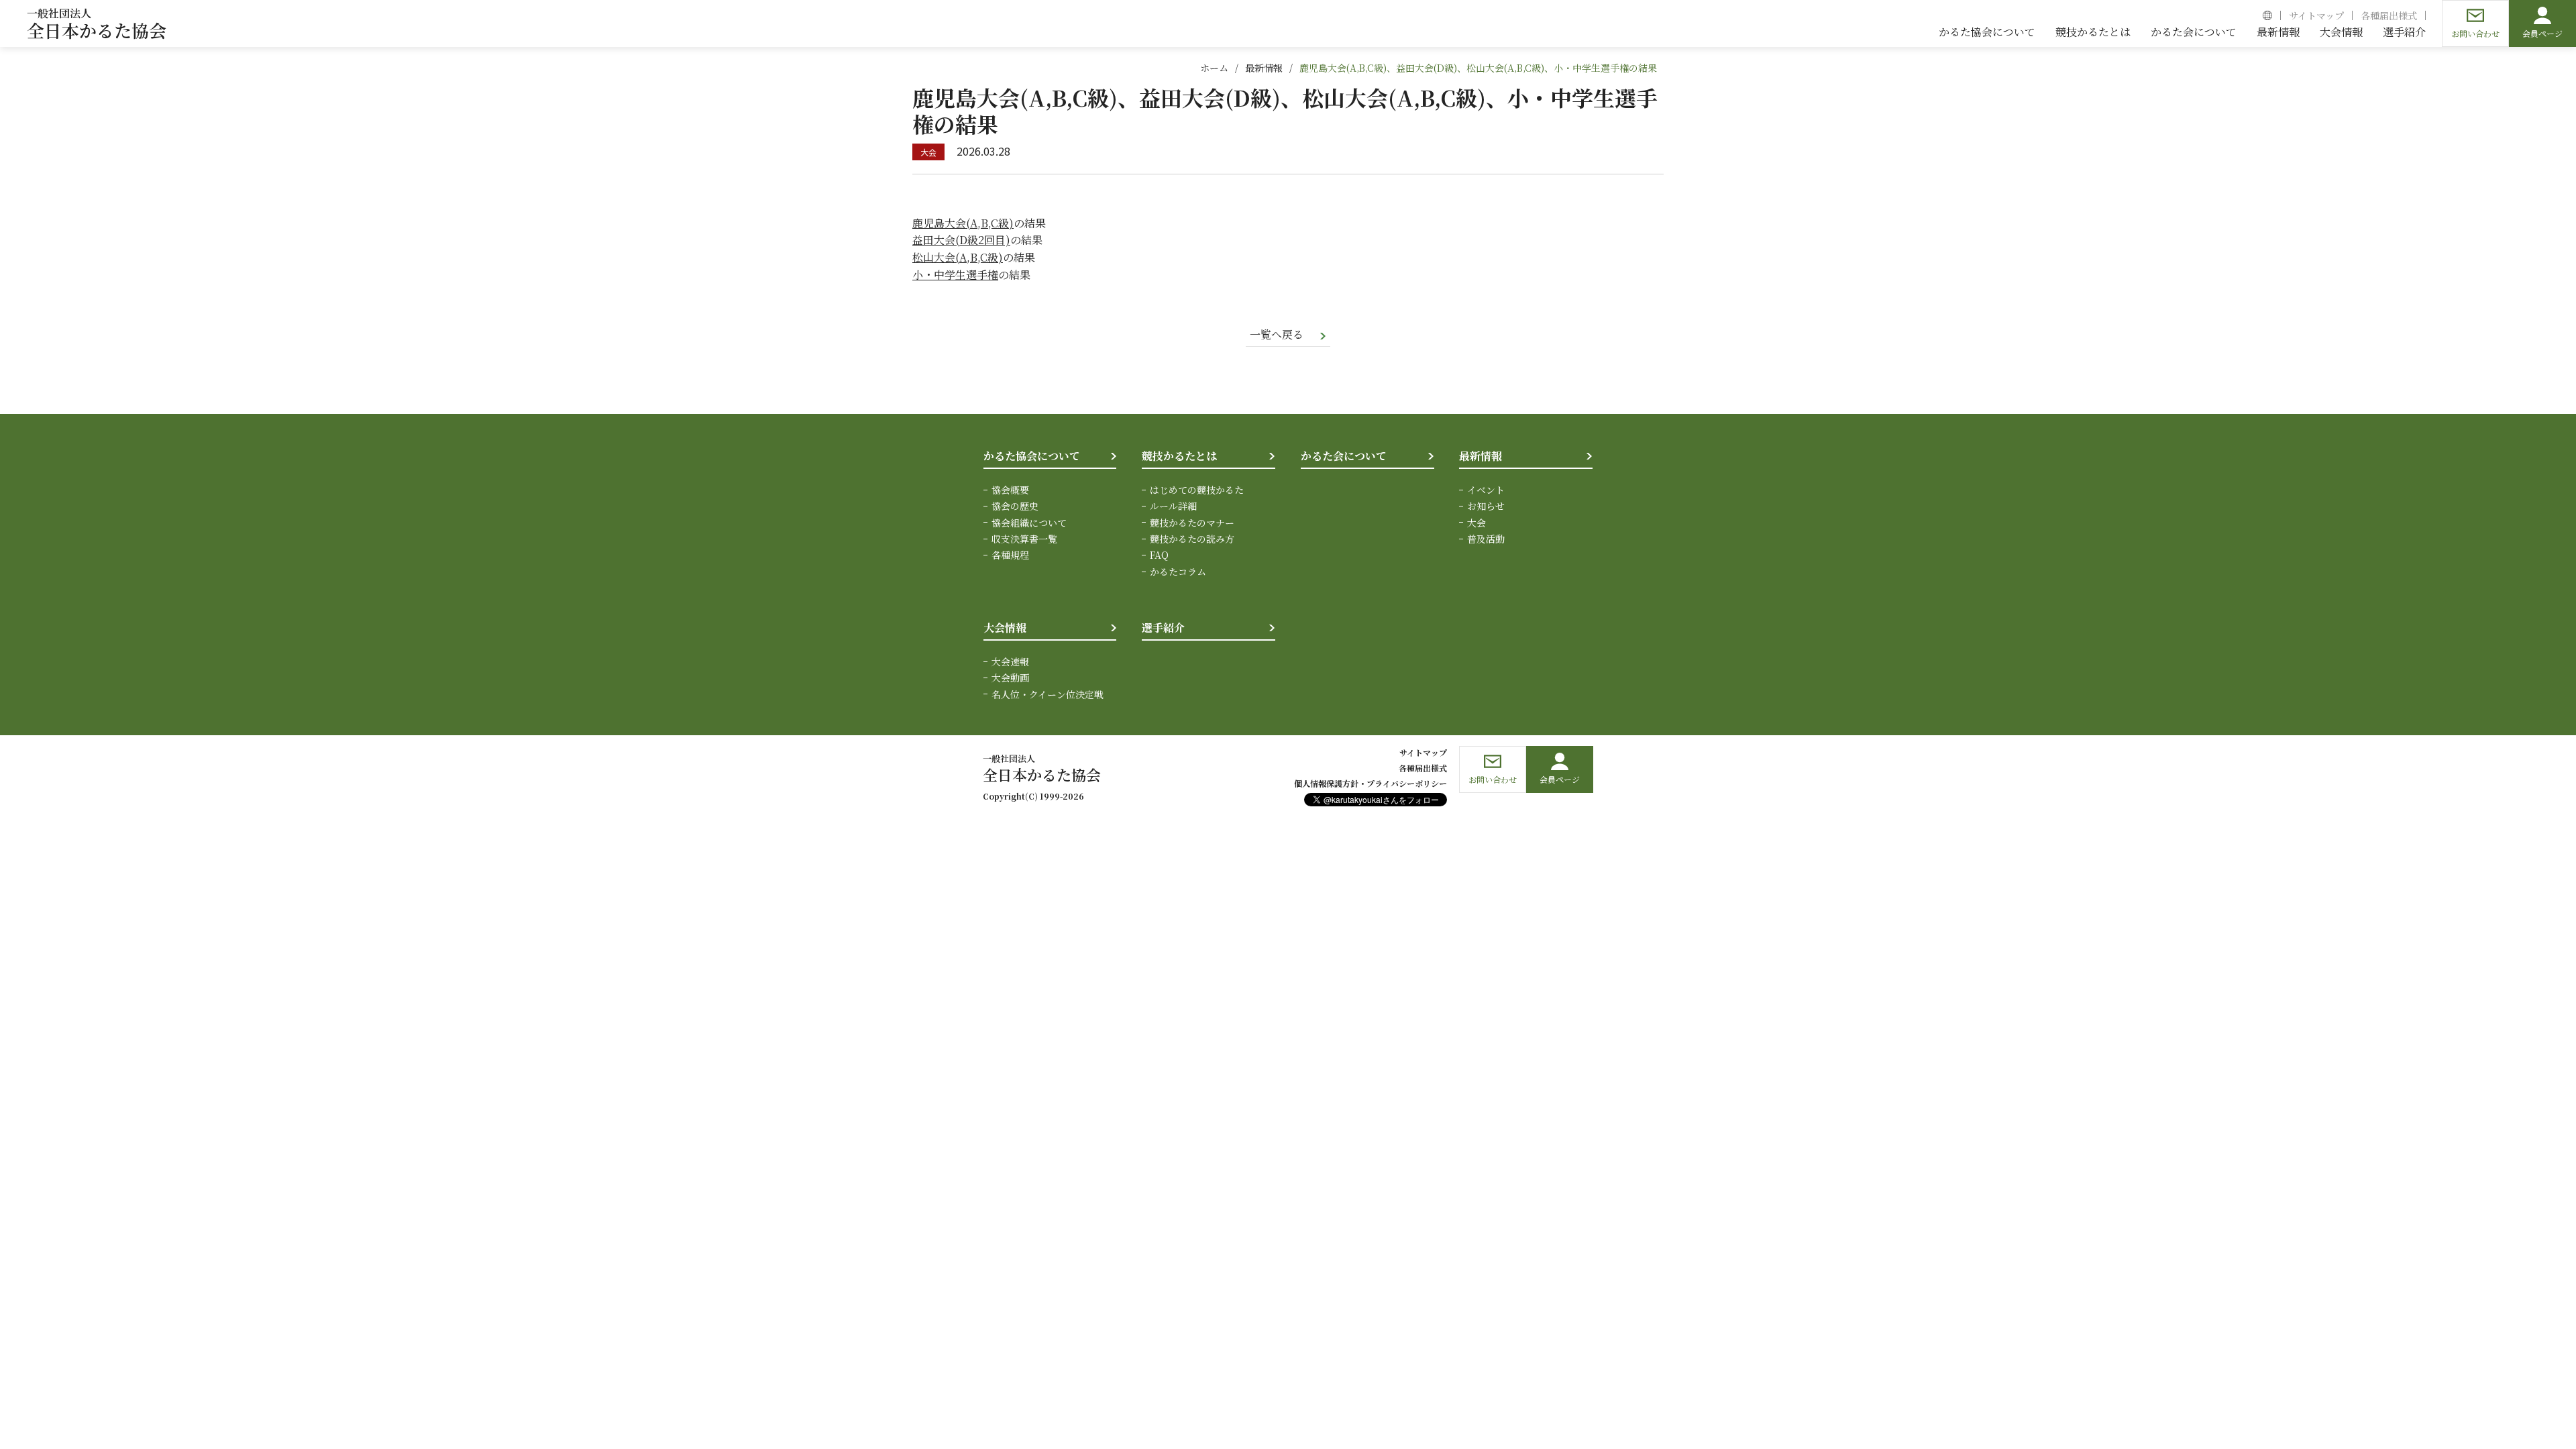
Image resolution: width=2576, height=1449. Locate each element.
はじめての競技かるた (1197, 490)
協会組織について (1029, 523)
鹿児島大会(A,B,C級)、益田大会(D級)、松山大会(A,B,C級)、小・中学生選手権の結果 (1478, 68)
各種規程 (1010, 555)
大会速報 (1010, 661)
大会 (1477, 523)
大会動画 (1010, 678)
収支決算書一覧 (1024, 539)
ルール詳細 (1173, 506)
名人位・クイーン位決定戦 (1048, 694)
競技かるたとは (1179, 456)
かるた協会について (1032, 456)
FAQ (1159, 555)
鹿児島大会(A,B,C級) (963, 223)
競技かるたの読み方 (1192, 539)
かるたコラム (1178, 572)
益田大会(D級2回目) (961, 240)
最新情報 (1264, 68)
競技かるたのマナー (1192, 523)
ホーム (1214, 68)
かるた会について (1344, 456)
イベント (1486, 490)
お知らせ (1486, 506)
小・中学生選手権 (955, 275)
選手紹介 (1163, 628)
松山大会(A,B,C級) (958, 257)
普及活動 (1486, 539)
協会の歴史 (1015, 506)
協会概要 (1010, 490)
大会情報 (1005, 628)
